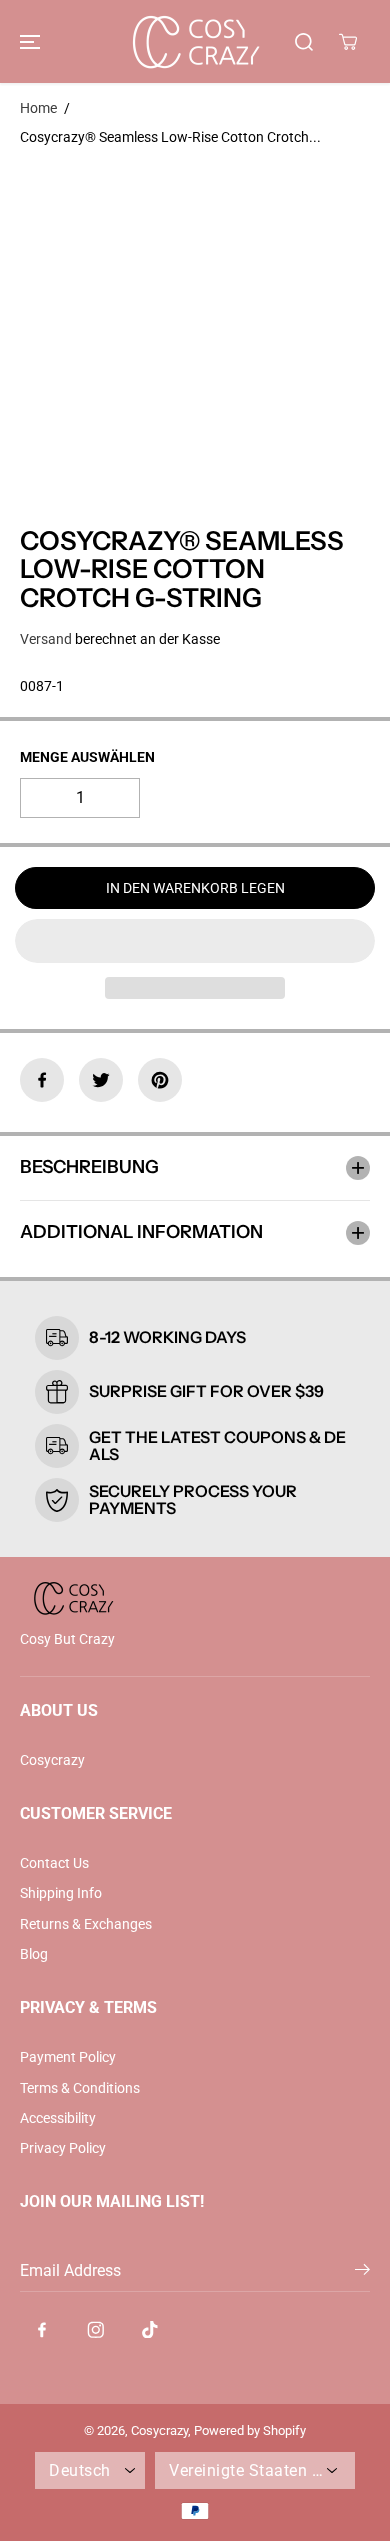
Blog (34, 1954)
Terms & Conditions (80, 2088)
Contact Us (54, 1863)
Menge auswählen (87, 757)
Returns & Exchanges (86, 1924)
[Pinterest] (160, 1080)
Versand (46, 639)
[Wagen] (348, 42)
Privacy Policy (63, 2148)
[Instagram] (96, 2329)
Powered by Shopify (250, 2430)
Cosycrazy (52, 1760)
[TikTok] (150, 2329)
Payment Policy (68, 2057)
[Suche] (304, 42)
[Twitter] (101, 1080)
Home (38, 108)
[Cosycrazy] (195, 41)
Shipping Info (61, 1893)
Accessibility (58, 2118)
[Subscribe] (362, 2273)
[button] (27, 41)
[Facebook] (42, 1080)
